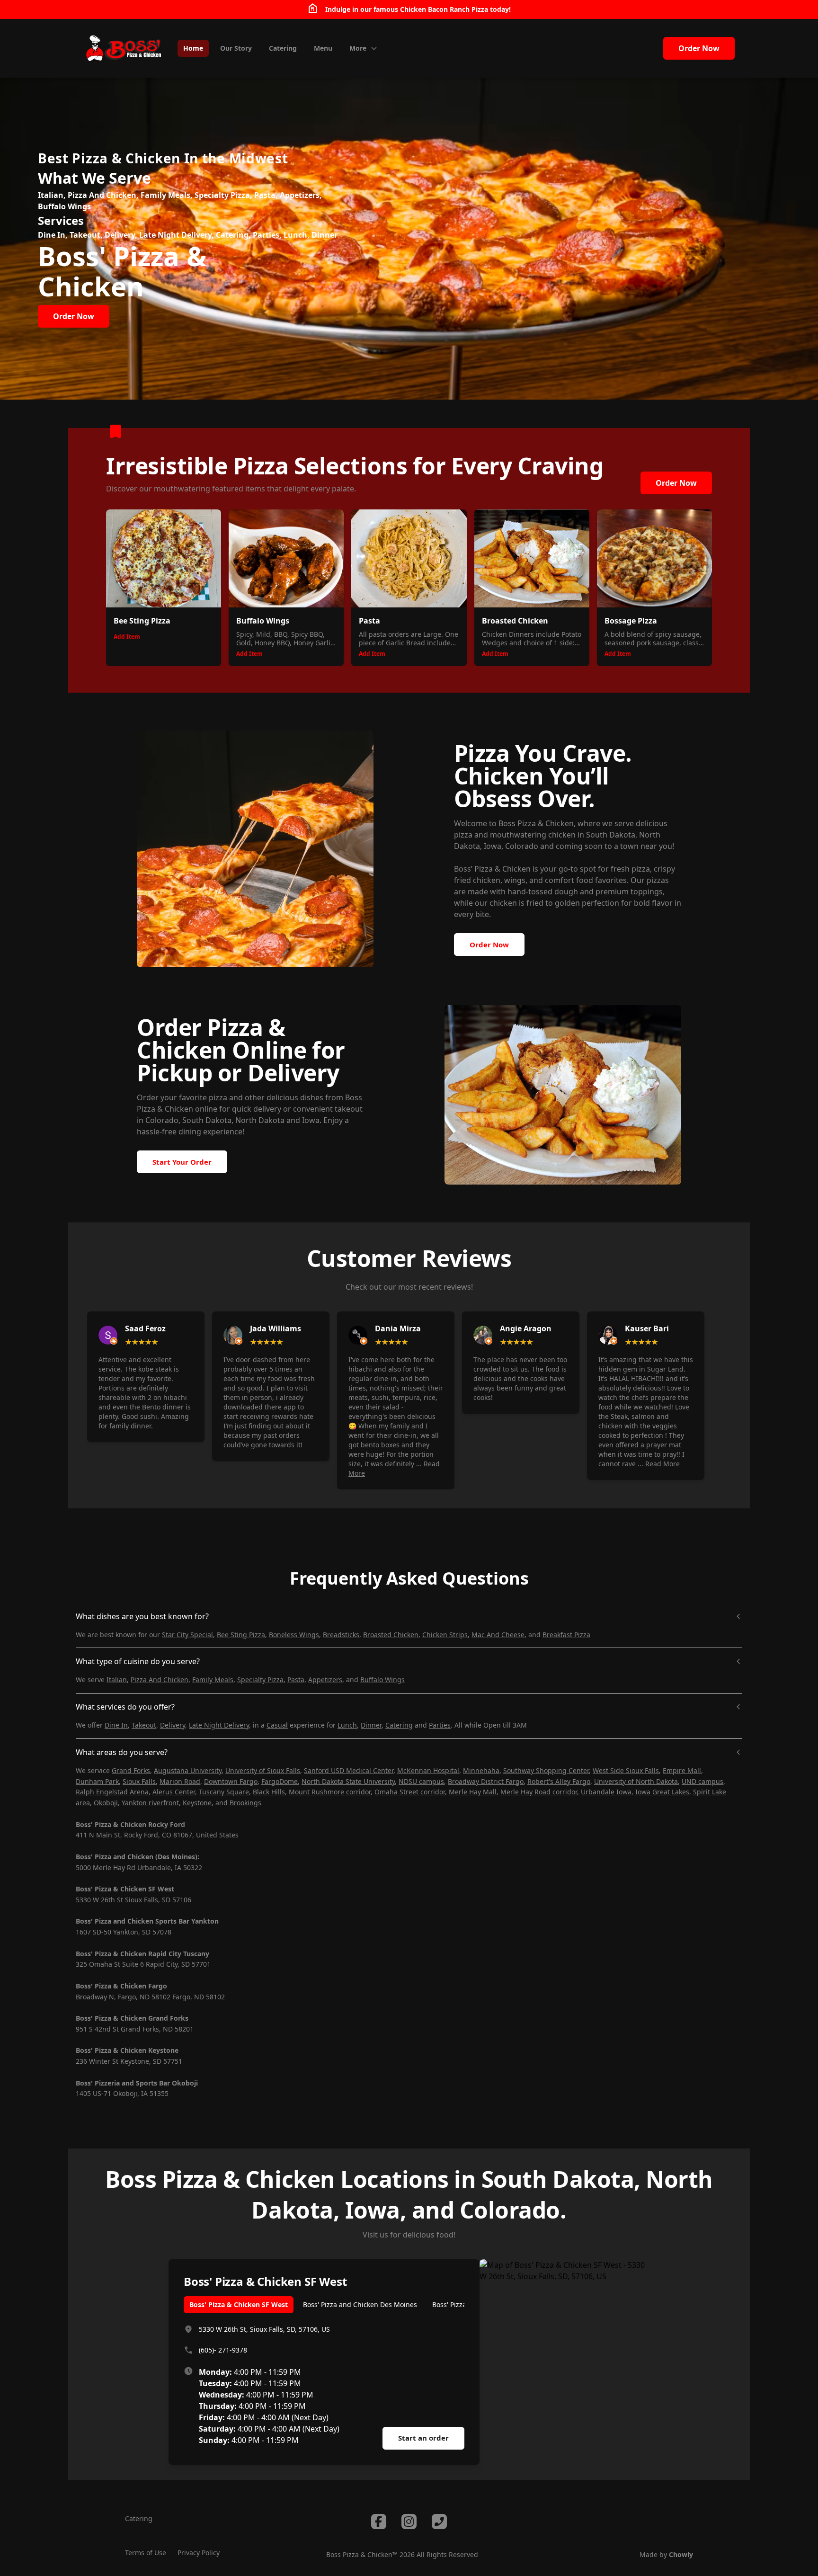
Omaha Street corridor (410, 1792)
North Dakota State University (348, 1781)
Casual (277, 1725)
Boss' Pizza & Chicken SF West (239, 2304)
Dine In (116, 1725)
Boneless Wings (294, 1635)
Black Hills (269, 1792)
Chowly (681, 2554)
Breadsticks (341, 1635)
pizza (218, 1097)
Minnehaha (481, 1770)
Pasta (296, 1680)
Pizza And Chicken (160, 1680)
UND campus (702, 1781)
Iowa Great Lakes (662, 1792)
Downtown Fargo (231, 1781)
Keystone (197, 1803)
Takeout (144, 1725)
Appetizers (325, 1680)
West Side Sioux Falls (626, 1770)
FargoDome (280, 1781)
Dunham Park (97, 1781)
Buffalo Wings (382, 1680)
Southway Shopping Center (546, 1770)
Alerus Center (174, 1792)
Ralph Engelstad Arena (112, 1792)
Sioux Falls (139, 1781)
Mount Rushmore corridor (330, 1792)
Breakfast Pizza (566, 1635)
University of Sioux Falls (263, 1770)
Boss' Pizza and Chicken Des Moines (360, 2304)
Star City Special (187, 1635)
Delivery (173, 1725)
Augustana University (188, 1770)
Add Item (127, 637)
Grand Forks (131, 1770)
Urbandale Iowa (606, 1792)
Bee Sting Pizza (241, 1635)
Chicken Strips (445, 1635)
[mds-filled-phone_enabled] (439, 2522)
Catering (399, 1725)
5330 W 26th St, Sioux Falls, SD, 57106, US (264, 2329)
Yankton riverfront (150, 1803)
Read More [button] (662, 1464)
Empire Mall (682, 1770)
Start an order (423, 2438)
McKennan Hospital (428, 1770)
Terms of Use (146, 2553)
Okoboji (106, 1803)
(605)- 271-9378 (223, 2350)
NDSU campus (421, 1781)
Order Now (699, 48)
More (358, 48)
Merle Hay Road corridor (539, 1792)
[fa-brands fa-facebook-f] (379, 2522)
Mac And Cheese (498, 1635)
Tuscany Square (224, 1792)
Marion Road (180, 1781)
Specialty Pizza (260, 1680)
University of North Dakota (636, 1781)
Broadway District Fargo (486, 1781)
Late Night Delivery (219, 1725)
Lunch (347, 1725)
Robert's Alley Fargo (559, 1781)
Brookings (245, 1803)
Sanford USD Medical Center (349, 1770)
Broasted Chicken (391, 1635)
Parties (440, 1725)
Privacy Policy (199, 2553)
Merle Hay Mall (473, 1792)
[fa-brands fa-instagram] (409, 2522)
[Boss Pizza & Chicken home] (123, 48)
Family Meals (213, 1680)
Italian (117, 1680)
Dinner (371, 1725)
